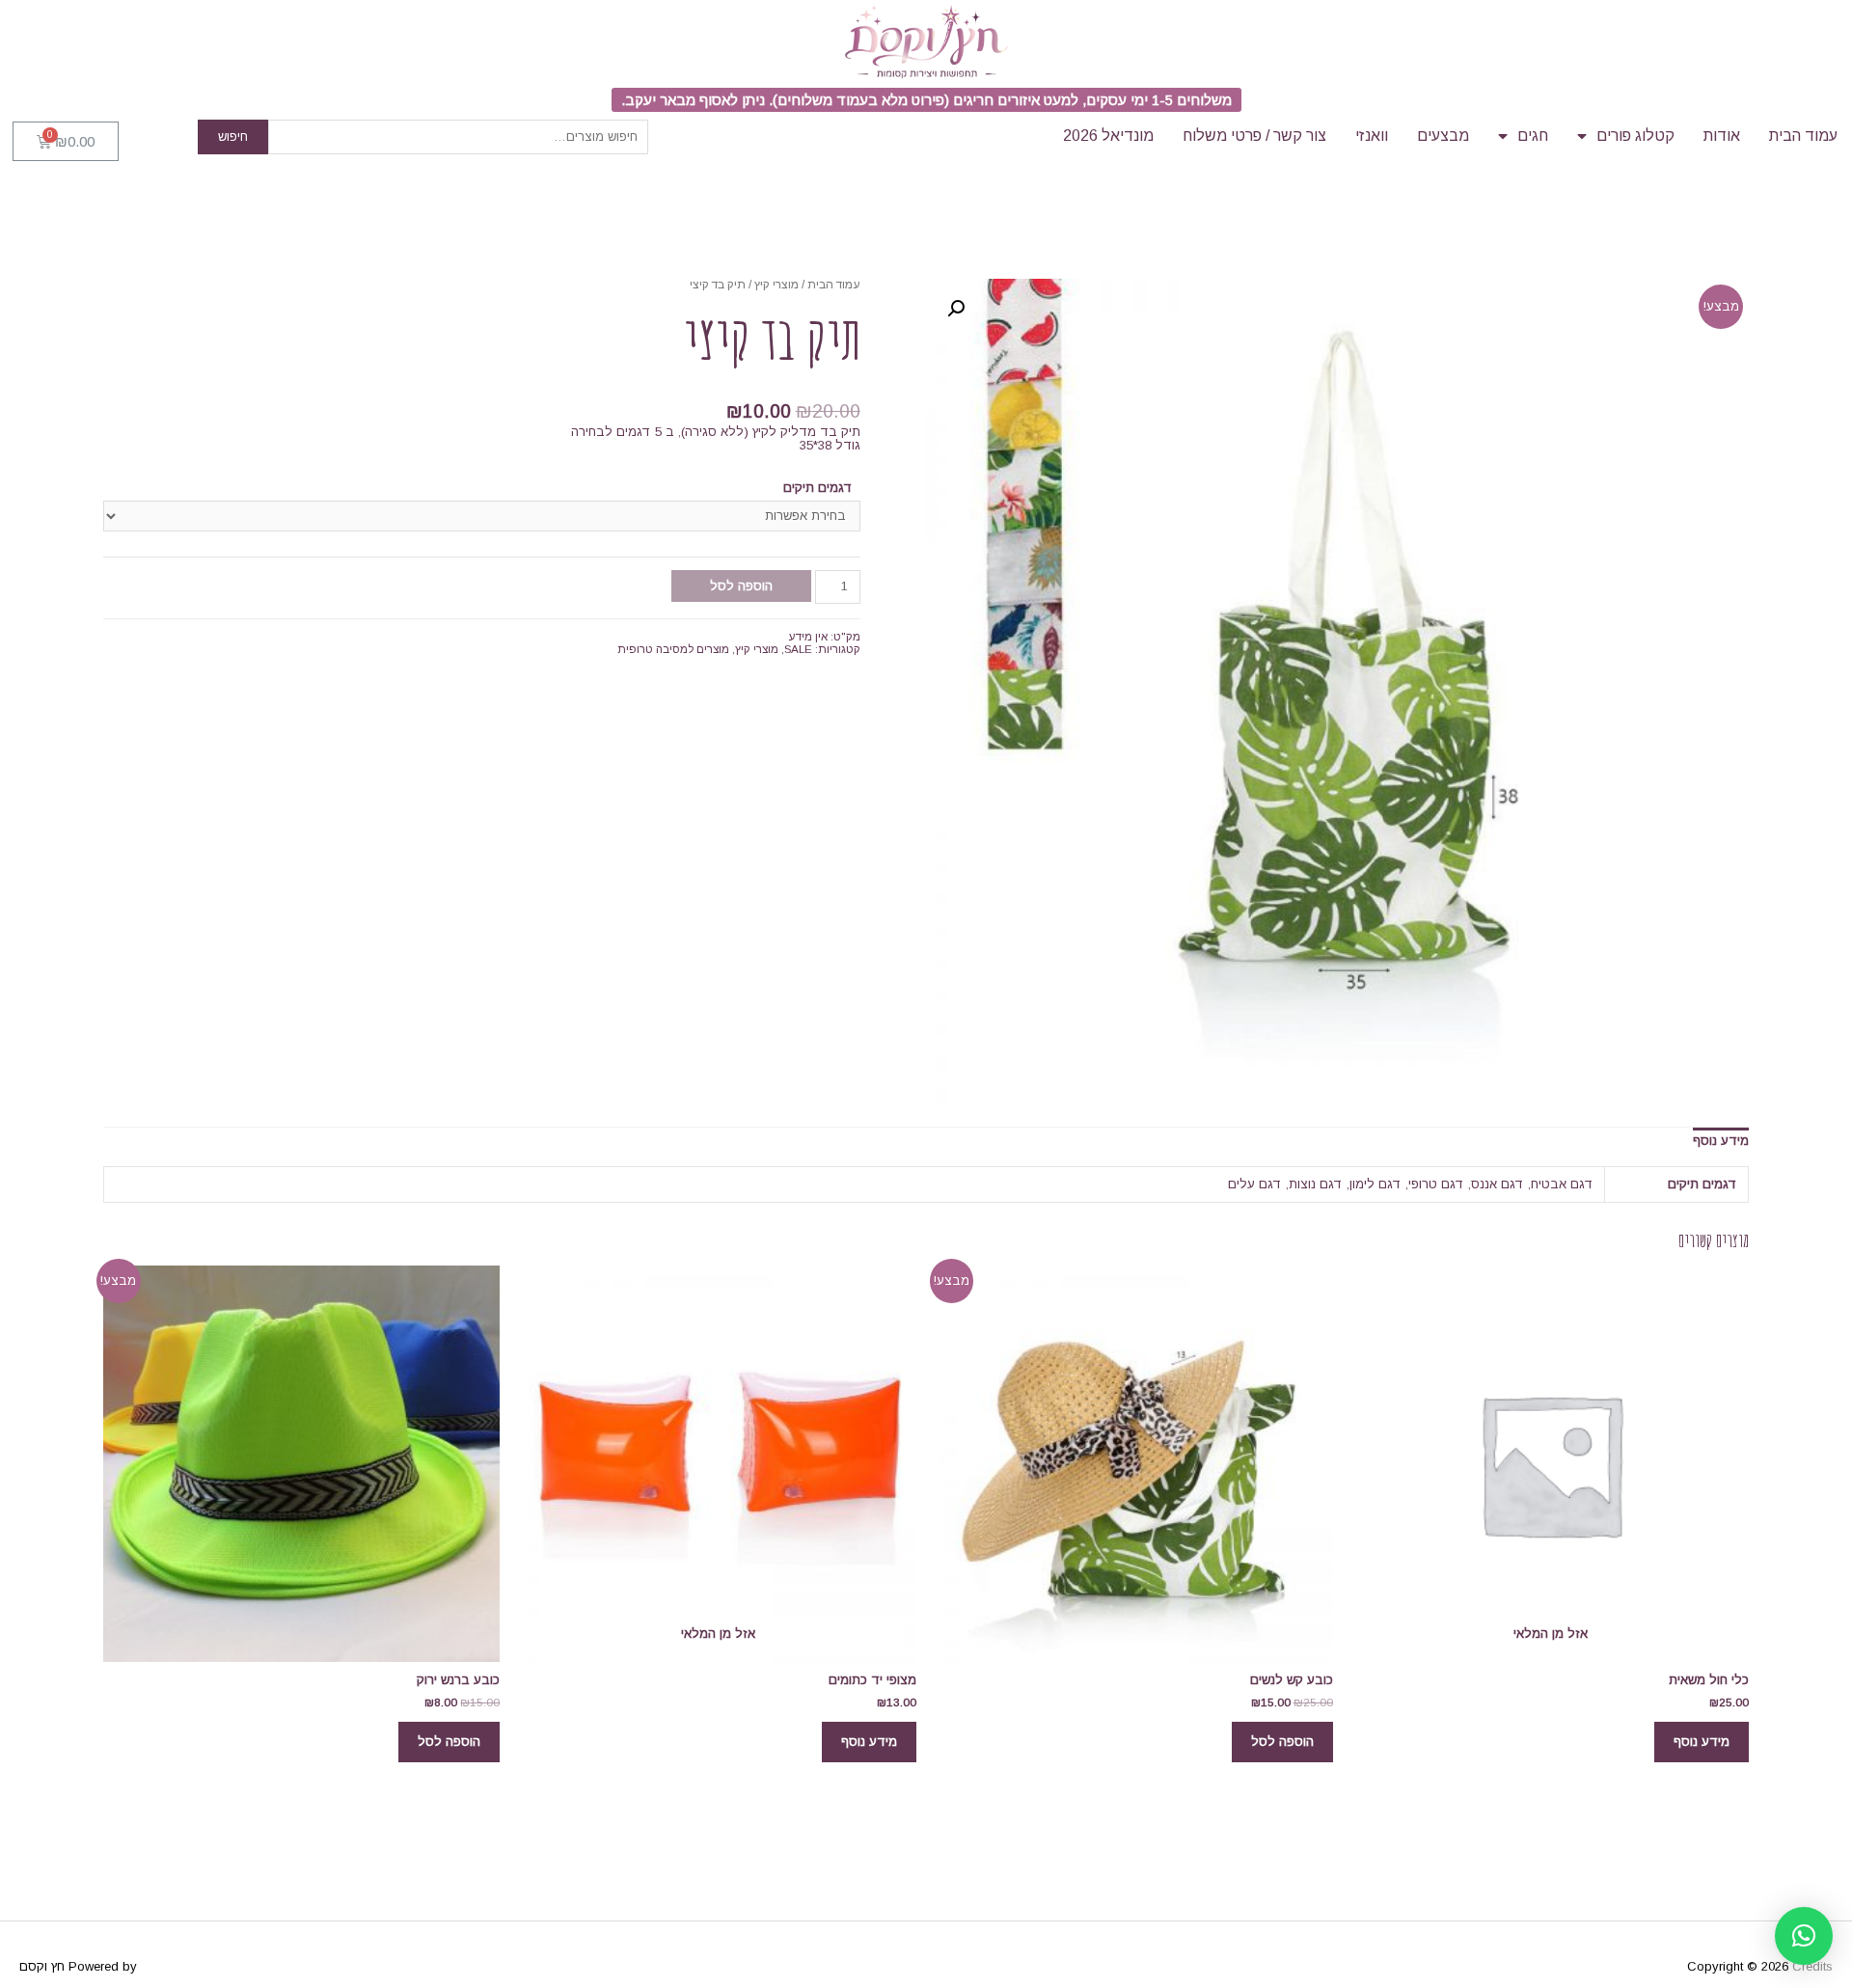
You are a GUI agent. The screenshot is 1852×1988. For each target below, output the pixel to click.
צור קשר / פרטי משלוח (1254, 136)
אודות (1722, 136)
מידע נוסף (1721, 1141)
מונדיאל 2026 (1108, 136)
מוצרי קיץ (776, 285)
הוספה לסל (741, 586)
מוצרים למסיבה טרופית (673, 649)
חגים (1533, 136)
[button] (926, 100)
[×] (1804, 1936)
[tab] (1721, 1141)
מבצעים (1443, 136)
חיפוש (233, 136)
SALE (798, 649)
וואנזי (1372, 136)
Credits (1812, 1966)
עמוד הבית (1803, 136)
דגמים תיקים (818, 488)
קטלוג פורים (1635, 136)
